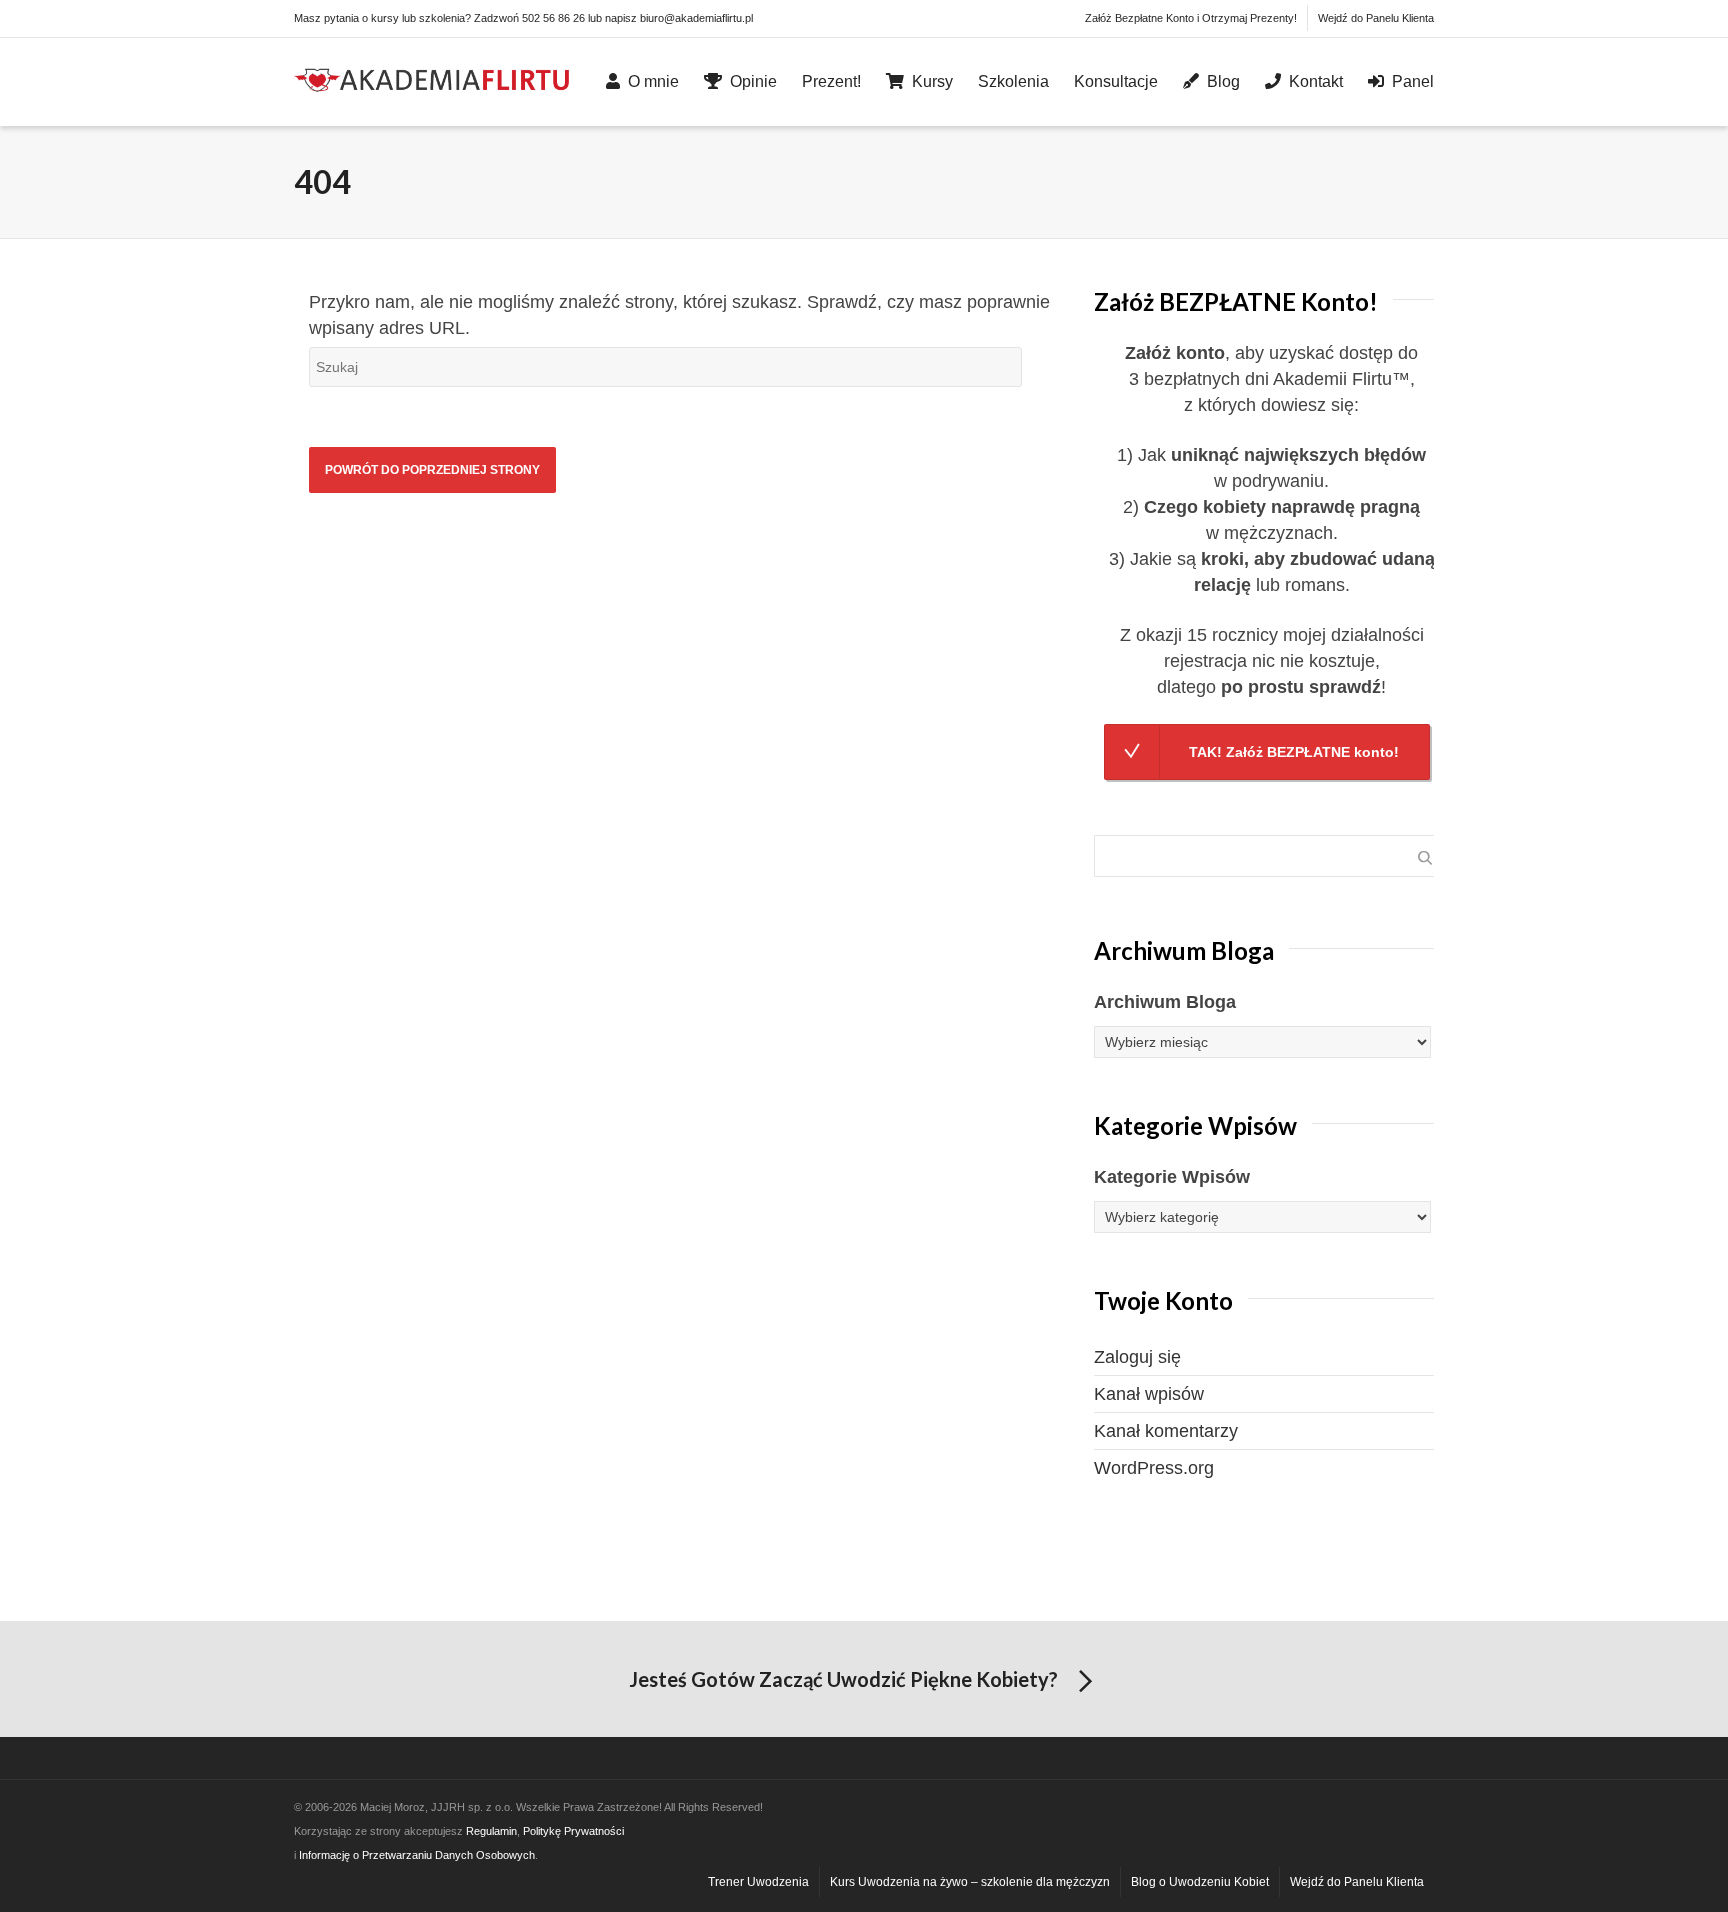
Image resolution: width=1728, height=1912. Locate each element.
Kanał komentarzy (1166, 1431)
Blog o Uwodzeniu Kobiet (1200, 1882)
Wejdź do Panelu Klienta (1376, 18)
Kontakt (1316, 81)
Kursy (932, 81)
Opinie (753, 81)
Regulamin (491, 1831)
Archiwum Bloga (1165, 1002)
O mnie (653, 81)
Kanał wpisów (1149, 1394)
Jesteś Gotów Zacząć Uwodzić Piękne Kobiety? (843, 1679)
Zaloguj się (1137, 1357)
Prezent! (831, 81)
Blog (1223, 81)
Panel (1413, 81)
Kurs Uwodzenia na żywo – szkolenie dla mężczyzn (970, 1882)
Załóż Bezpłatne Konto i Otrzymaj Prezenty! (1191, 18)
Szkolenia (1013, 81)
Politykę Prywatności (573, 1831)
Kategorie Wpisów (1172, 1177)
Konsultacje (1116, 81)
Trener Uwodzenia (758, 1882)
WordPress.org (1154, 1468)
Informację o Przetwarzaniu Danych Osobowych (417, 1855)
